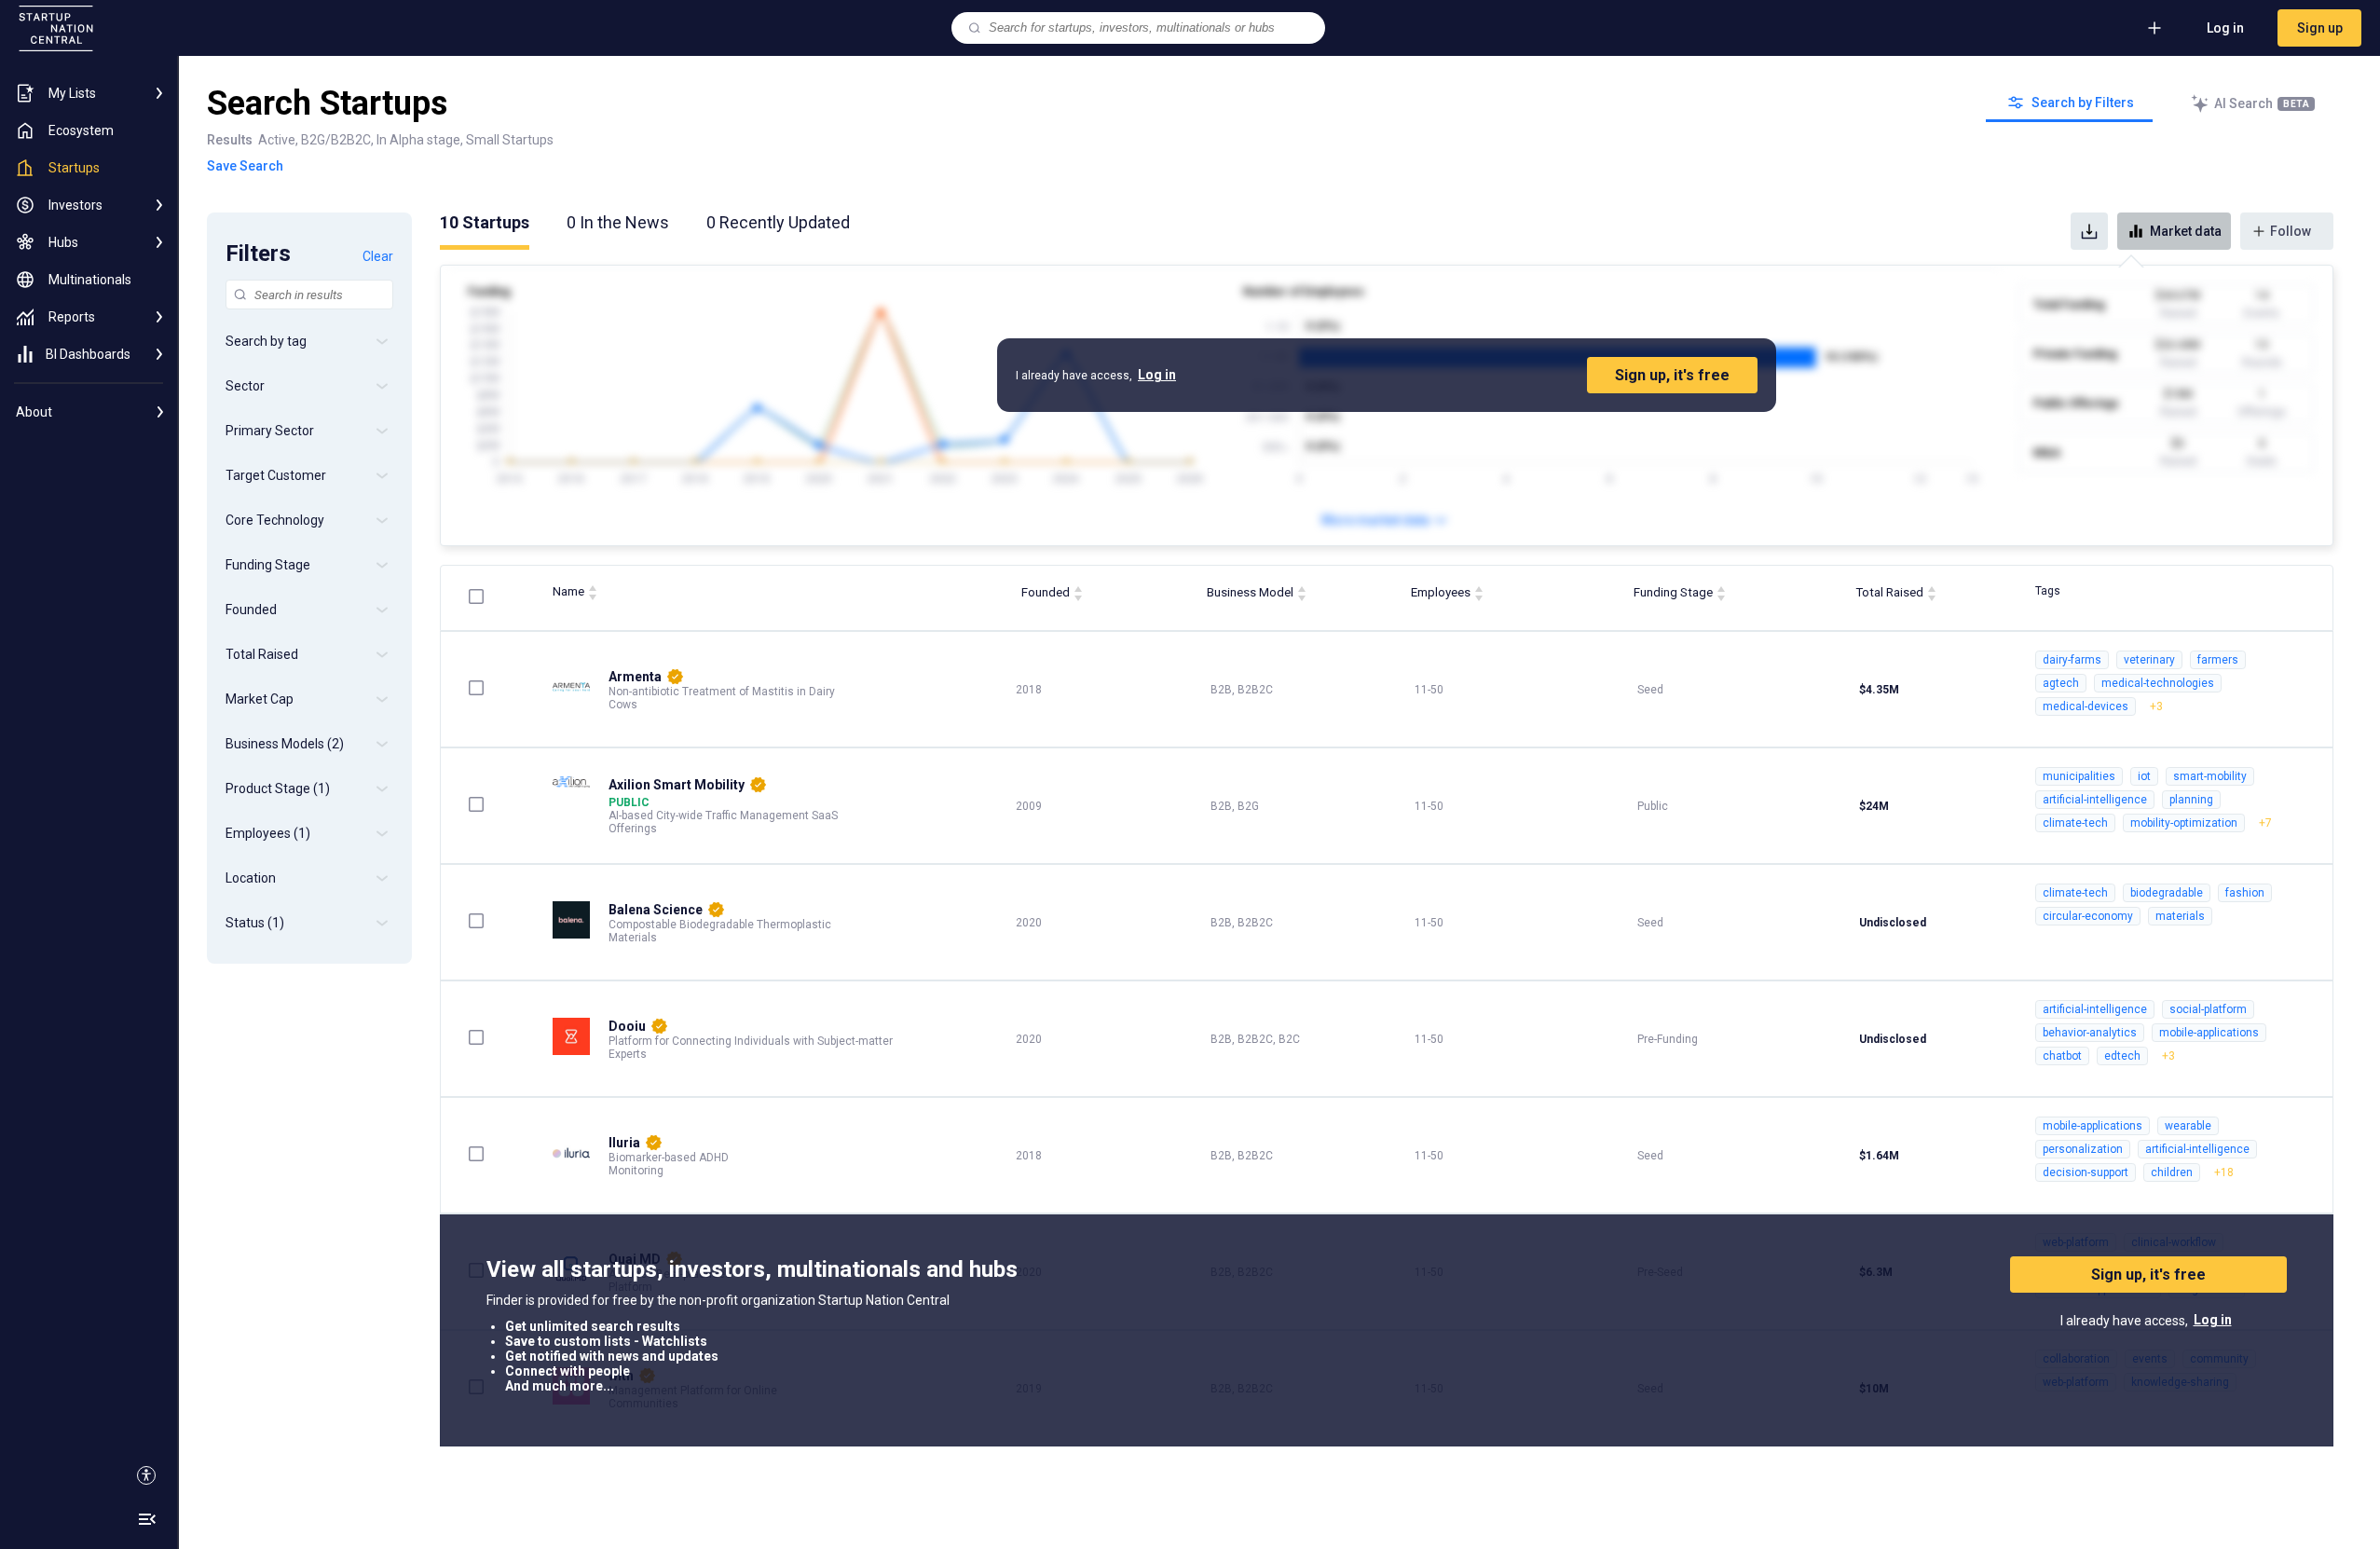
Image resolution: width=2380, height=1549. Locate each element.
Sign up (2320, 28)
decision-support (2086, 1172)
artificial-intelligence (2095, 800)
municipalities (2079, 776)
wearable (2188, 1126)
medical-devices (2086, 706)
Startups (485, 222)
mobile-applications (2209, 1033)
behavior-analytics (2090, 1033)
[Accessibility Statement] (146, 1475)
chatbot (2062, 1056)
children (2172, 1172)
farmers (2218, 660)
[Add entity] (2154, 28)
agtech (2061, 683)
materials (2180, 916)
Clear (378, 256)
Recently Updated (778, 222)
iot (2144, 776)
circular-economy (2088, 916)
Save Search (245, 166)
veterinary (2149, 660)
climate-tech (2075, 823)
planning (2191, 800)
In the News (618, 222)
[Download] (2089, 231)
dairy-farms (2072, 660)
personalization (2083, 1149)
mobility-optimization (2184, 823)
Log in (2225, 28)
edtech (2122, 1056)
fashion (2245, 893)
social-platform (2208, 1009)
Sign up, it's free (1672, 375)
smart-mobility (2210, 776)
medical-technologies (2158, 683)
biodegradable (2167, 893)
